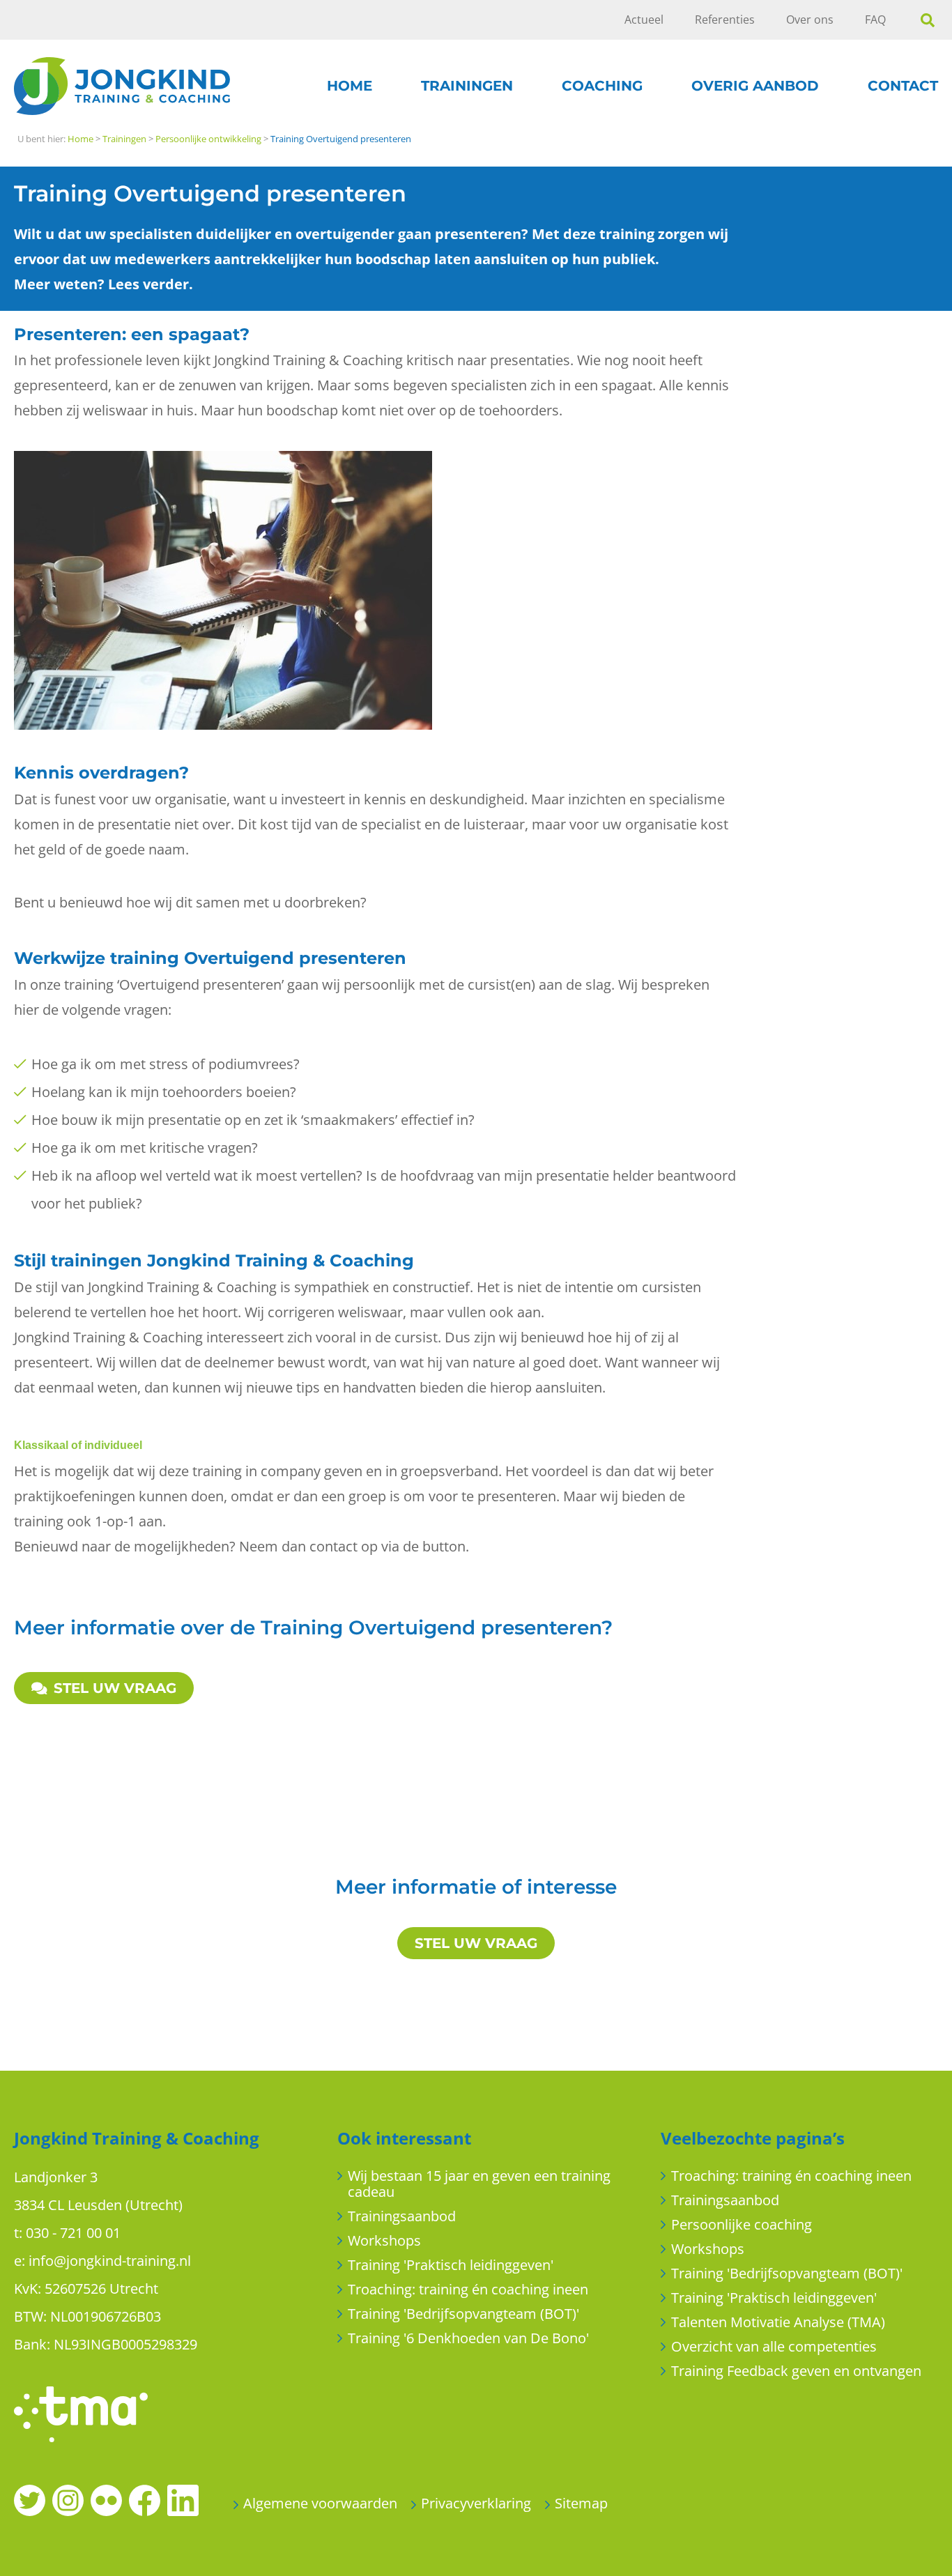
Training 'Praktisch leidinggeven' (451, 2265)
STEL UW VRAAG (115, 1688)
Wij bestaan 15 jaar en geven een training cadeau (479, 2184)
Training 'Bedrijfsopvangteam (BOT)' (463, 2314)
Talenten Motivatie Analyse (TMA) (778, 2322)
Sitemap (581, 2503)
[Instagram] (68, 2499)
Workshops (384, 2240)
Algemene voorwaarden (320, 2503)
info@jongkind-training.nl (110, 2261)
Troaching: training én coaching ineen (468, 2289)
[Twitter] (30, 2499)
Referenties (725, 20)
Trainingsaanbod (402, 2216)
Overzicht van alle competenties (774, 2346)
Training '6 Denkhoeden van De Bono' (468, 2338)
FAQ (875, 20)
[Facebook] (145, 2499)
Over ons (810, 20)
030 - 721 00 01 (73, 2233)
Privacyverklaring (476, 2503)
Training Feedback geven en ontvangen (796, 2371)
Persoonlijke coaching (742, 2224)
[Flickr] (106, 2499)
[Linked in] (183, 2499)
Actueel (644, 20)
